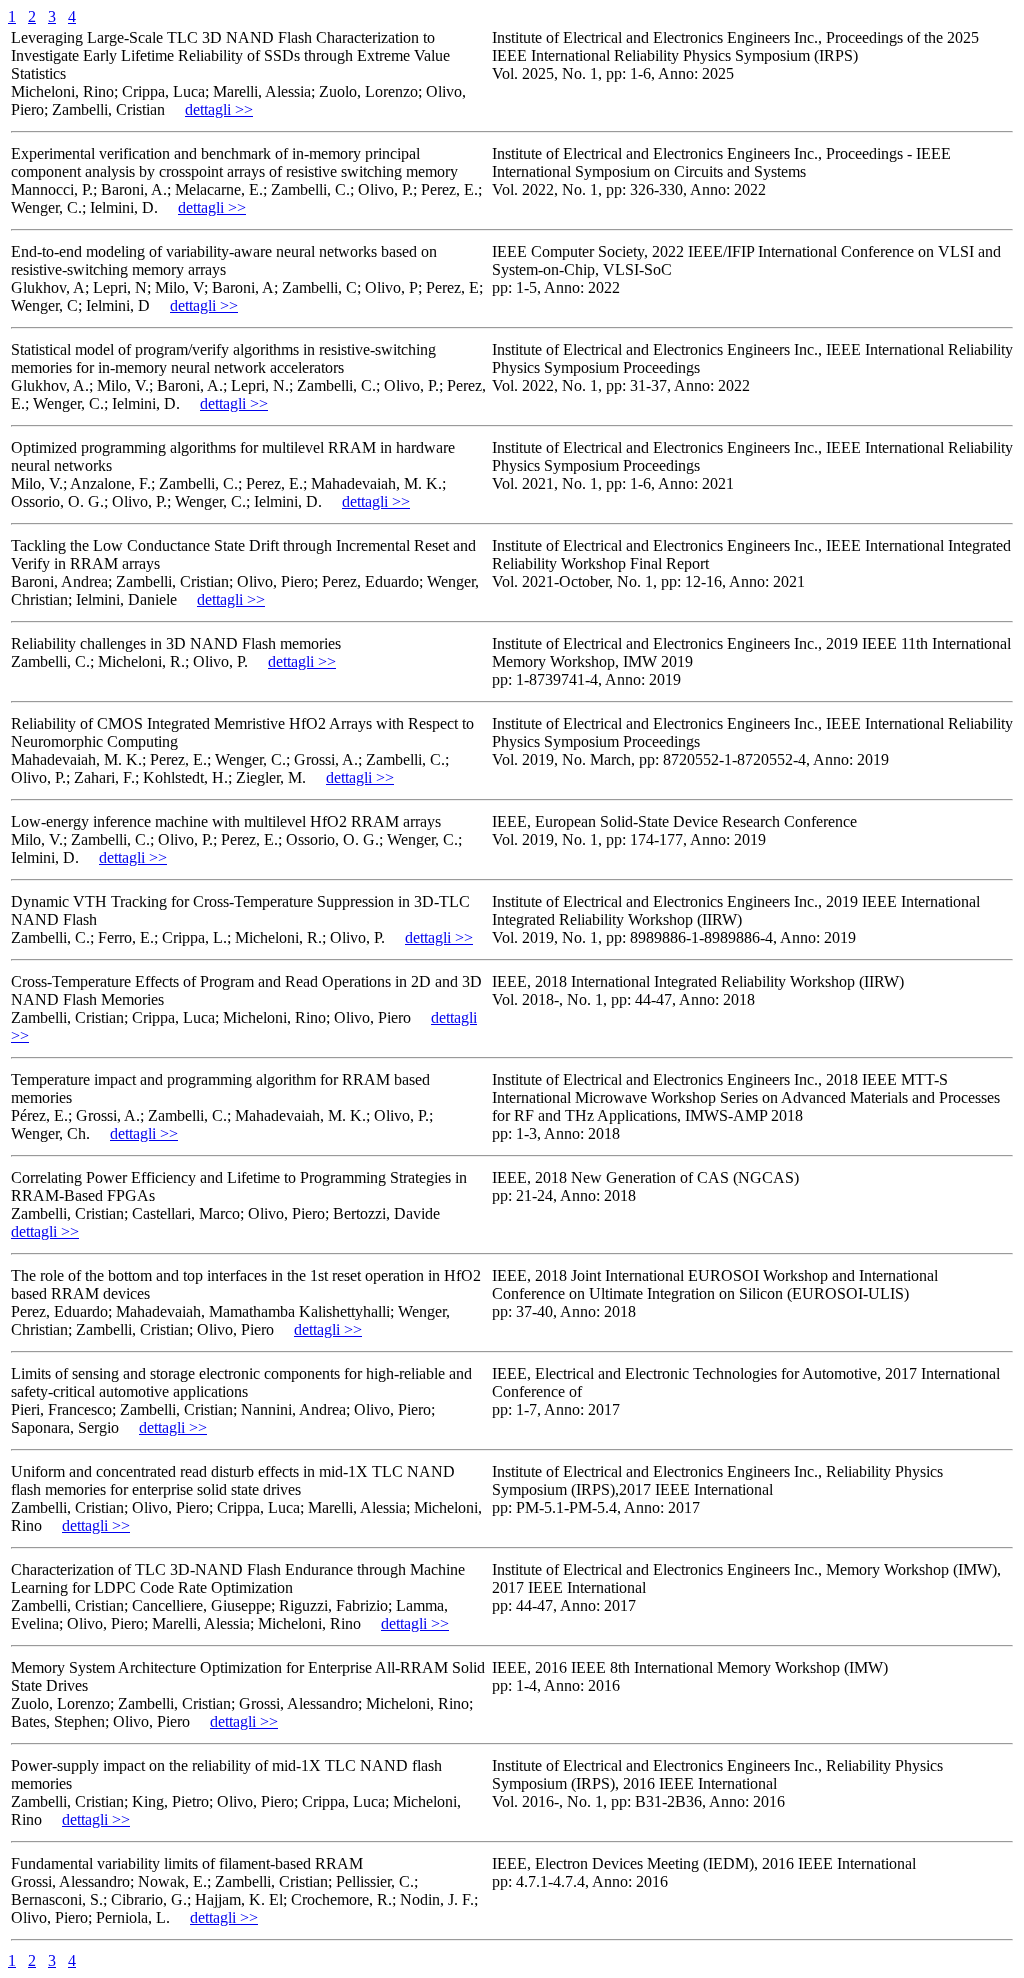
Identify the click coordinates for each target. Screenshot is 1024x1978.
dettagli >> (219, 109)
